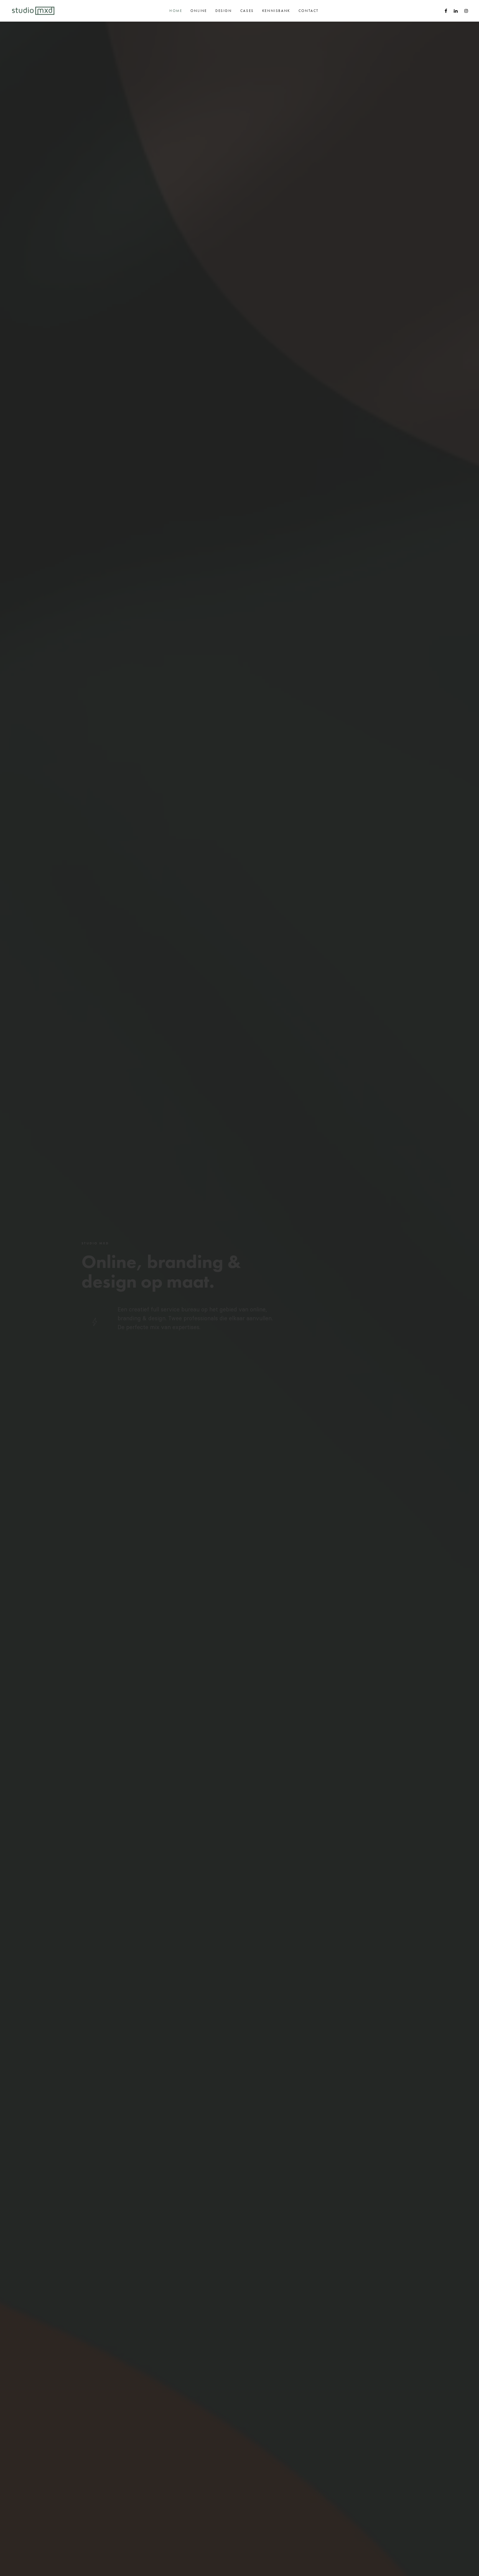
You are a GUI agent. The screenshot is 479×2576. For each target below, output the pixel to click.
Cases (247, 11)
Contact (309, 11)
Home (176, 11)
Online (199, 11)
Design (224, 11)
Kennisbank (276, 11)
